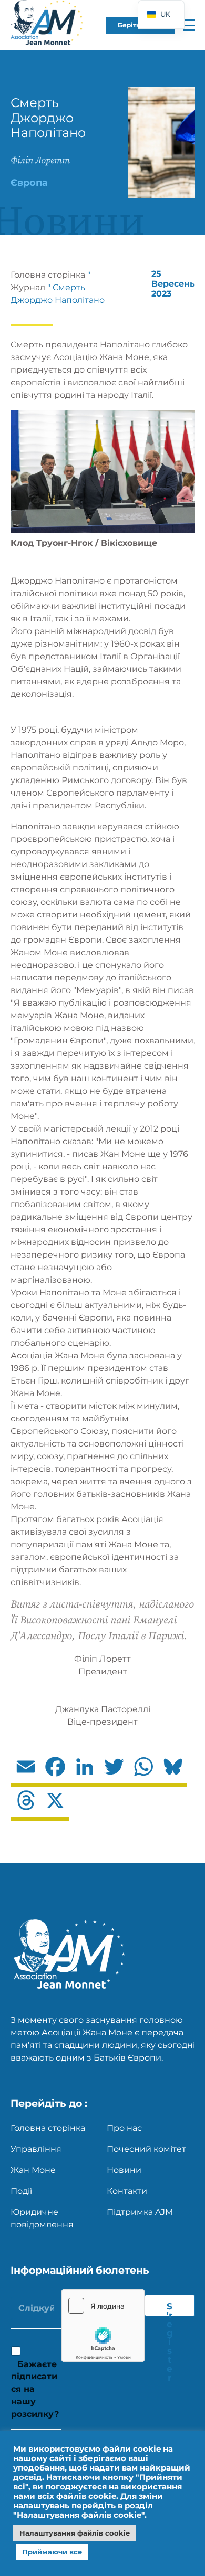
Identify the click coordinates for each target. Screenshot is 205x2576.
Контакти (127, 2191)
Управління (36, 2149)
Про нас (124, 2128)
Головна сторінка (48, 275)
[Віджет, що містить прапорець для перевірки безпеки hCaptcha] (103, 2326)
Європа (29, 183)
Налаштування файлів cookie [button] (75, 2533)
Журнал (28, 287)
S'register (170, 2308)
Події (21, 2191)
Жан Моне (33, 2170)
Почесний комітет (146, 2149)
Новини (124, 2170)
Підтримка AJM (140, 2212)
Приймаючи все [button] (52, 2552)
